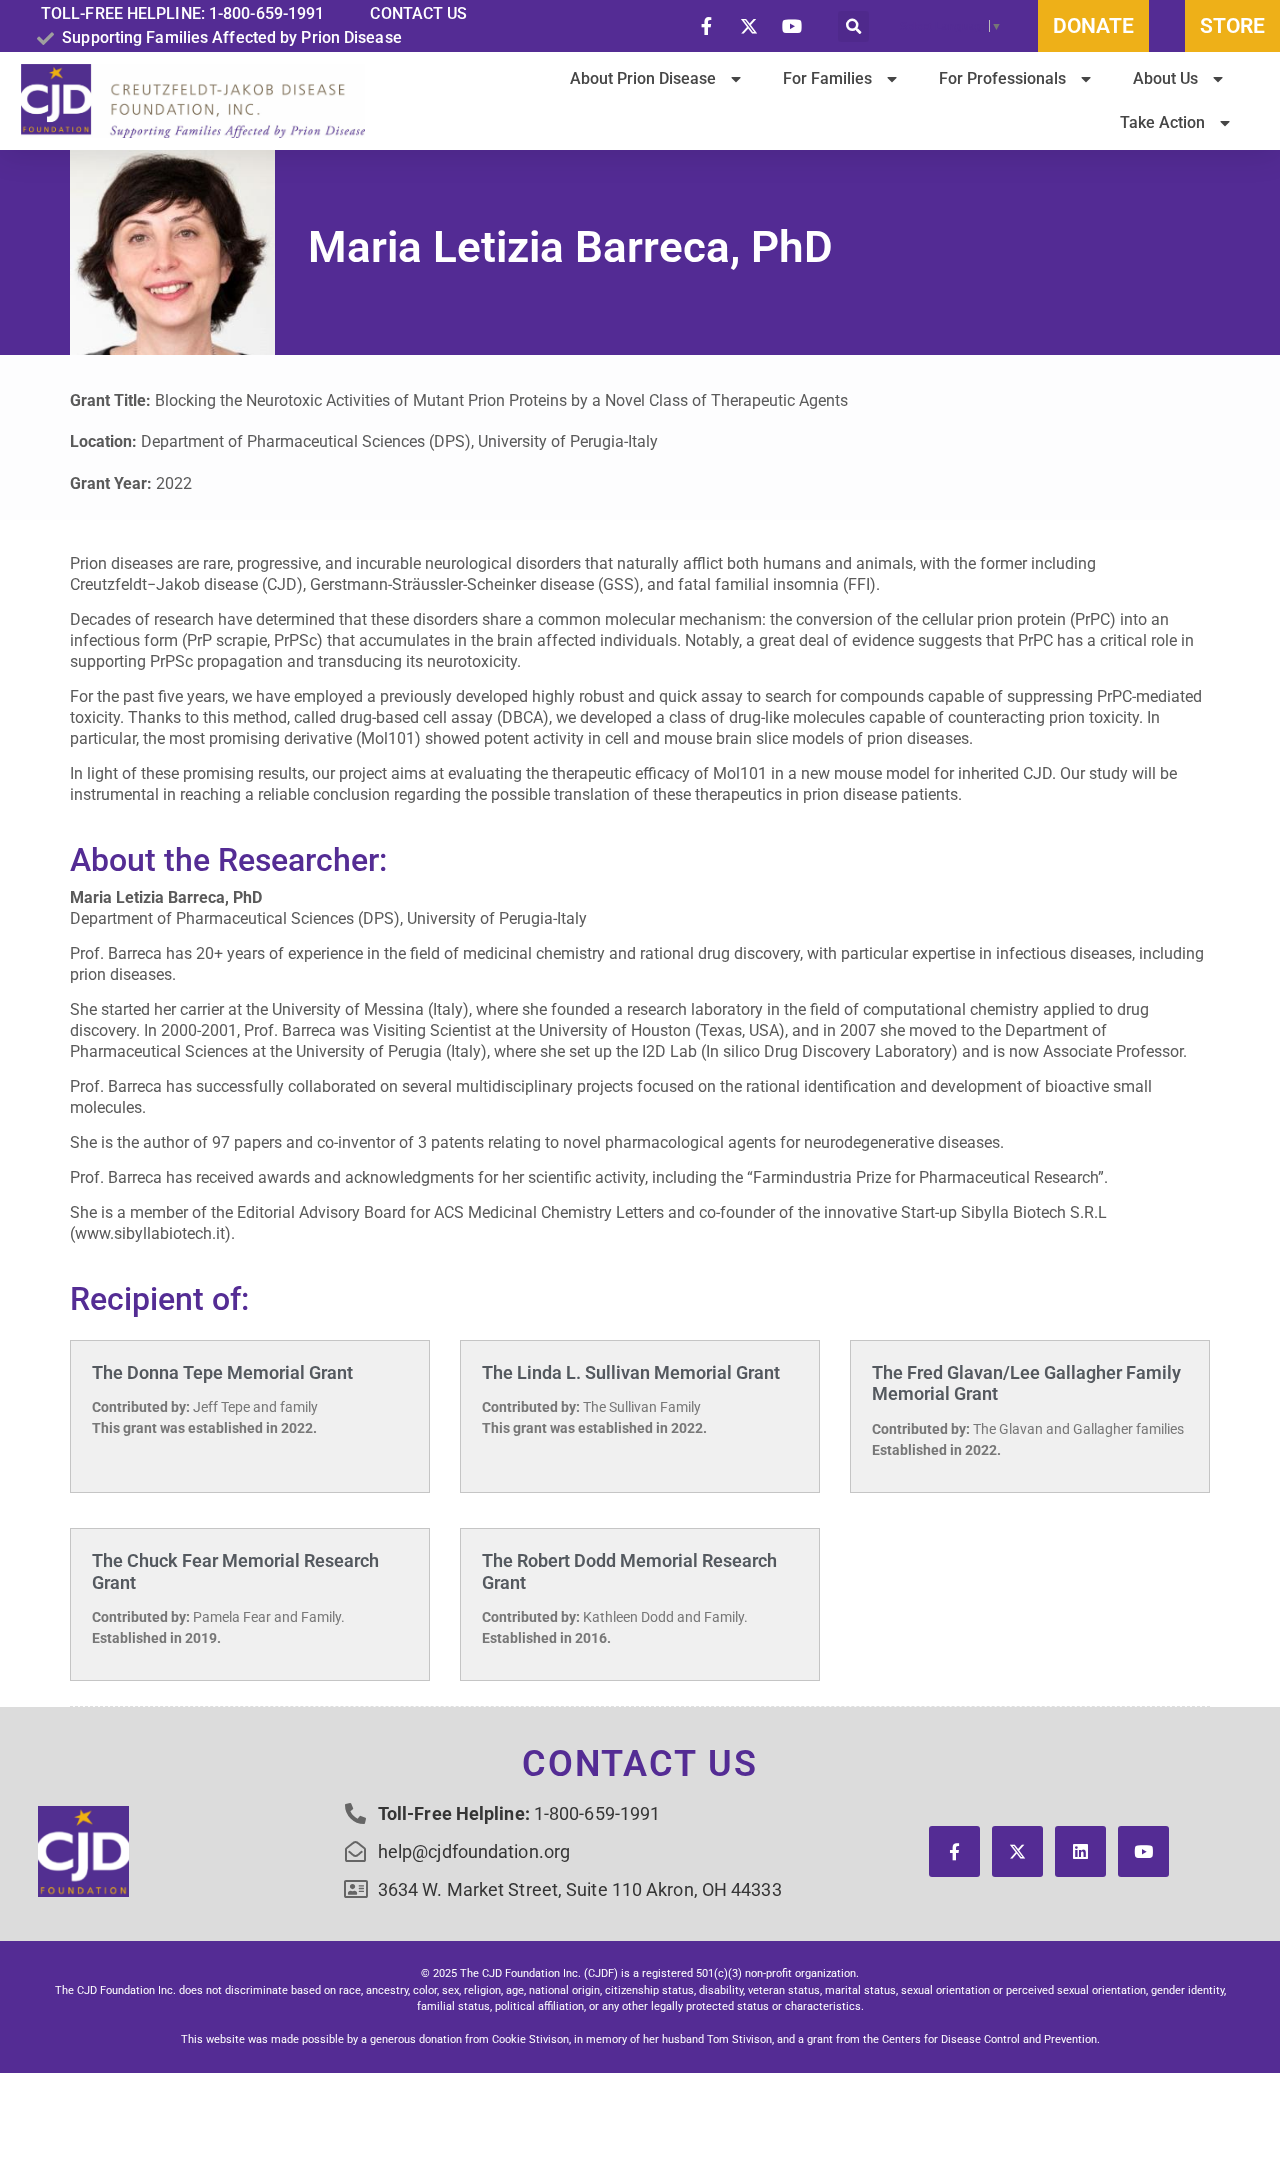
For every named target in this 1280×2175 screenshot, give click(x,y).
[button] (853, 26)
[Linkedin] (1080, 1851)
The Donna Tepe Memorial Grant (222, 1372)
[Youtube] (1143, 1851)
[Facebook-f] (954, 1851)
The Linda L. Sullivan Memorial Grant (631, 1372)
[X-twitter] (1017, 1851)
